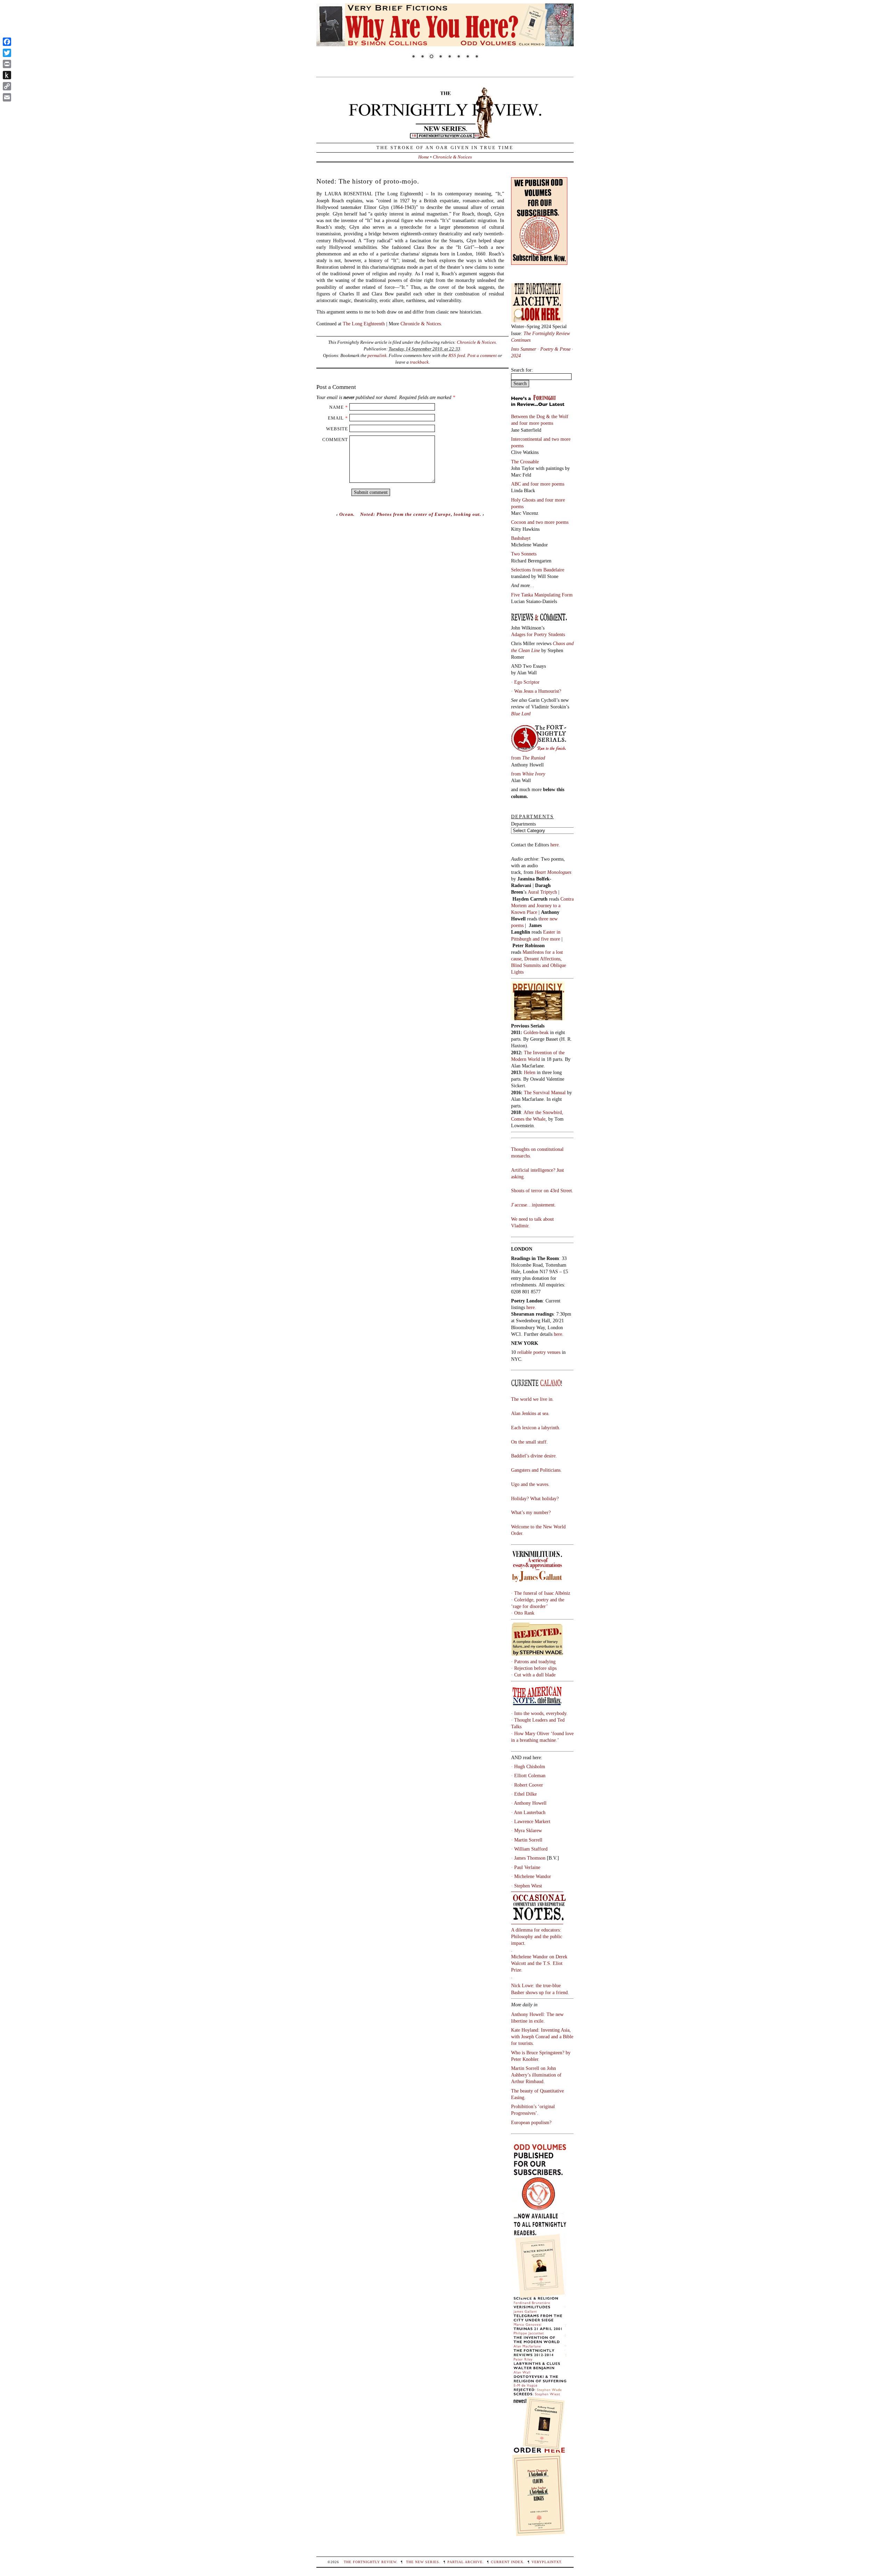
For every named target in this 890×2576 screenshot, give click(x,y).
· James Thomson (528, 1858)
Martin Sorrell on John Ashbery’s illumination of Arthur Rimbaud (536, 2075)
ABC (517, 484)
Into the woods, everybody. (541, 1713)
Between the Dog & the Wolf (540, 416)
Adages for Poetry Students (538, 634)
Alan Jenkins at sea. (530, 1413)
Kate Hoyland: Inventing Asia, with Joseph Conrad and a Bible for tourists (542, 2037)
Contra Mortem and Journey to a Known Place (542, 905)
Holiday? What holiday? (535, 1498)
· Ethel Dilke (524, 1794)
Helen (530, 1072)
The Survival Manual (545, 1092)
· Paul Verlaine (526, 1867)
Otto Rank (524, 1613)
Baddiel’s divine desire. (534, 1456)
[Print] (7, 64)
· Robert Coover (527, 1785)
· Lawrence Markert (531, 1821)
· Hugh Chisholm (528, 1766)
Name (337, 407)
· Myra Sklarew (527, 1830)
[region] (445, 36)
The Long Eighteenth (364, 324)
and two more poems (548, 522)
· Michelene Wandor (531, 1876)
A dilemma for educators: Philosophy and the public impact (537, 1936)
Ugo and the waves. (530, 1484)
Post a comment (482, 355)
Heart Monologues (553, 872)
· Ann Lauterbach (528, 1812)
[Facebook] (7, 42)
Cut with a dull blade (535, 1675)
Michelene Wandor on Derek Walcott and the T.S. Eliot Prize (539, 1963)
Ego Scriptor (527, 682)
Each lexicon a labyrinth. (536, 1428)
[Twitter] (7, 53)
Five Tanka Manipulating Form (542, 595)
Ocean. (347, 514)
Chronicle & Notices (452, 157)
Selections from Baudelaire (538, 570)
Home (424, 157)
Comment (335, 440)
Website (337, 429)
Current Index (507, 2562)
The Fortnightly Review (370, 2562)
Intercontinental (527, 439)
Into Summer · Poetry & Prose (541, 349)
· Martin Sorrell (527, 1840)
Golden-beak (536, 1032)
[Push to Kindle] (7, 75)
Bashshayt (521, 538)
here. (555, 845)
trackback (419, 362)
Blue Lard (521, 714)
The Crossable (525, 462)
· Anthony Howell (529, 1803)
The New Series (423, 2562)
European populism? (531, 2122)
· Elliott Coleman (528, 1775)
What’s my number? (531, 1512)
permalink (377, 355)
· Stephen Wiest (527, 1886)
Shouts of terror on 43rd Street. (542, 1191)
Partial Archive (465, 2562)
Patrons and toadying (535, 1661)
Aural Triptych (543, 892)
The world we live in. (532, 1399)
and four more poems (532, 423)
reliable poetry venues (539, 1352)
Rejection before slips (535, 1668)
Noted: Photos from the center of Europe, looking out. (421, 514)
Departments (523, 824)
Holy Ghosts (524, 500)
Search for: (522, 370)
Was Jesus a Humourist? (538, 691)
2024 (516, 356)
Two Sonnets (524, 554)
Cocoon (519, 522)
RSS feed (457, 355)
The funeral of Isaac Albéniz (542, 1593)
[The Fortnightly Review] (445, 135)
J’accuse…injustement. (533, 1205)
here (558, 1334)
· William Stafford (529, 1849)
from (528, 758)
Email (336, 418)
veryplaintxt (546, 2562)
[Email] (7, 97)
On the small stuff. (529, 1442)
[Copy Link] (7, 86)
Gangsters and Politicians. (536, 1470)
